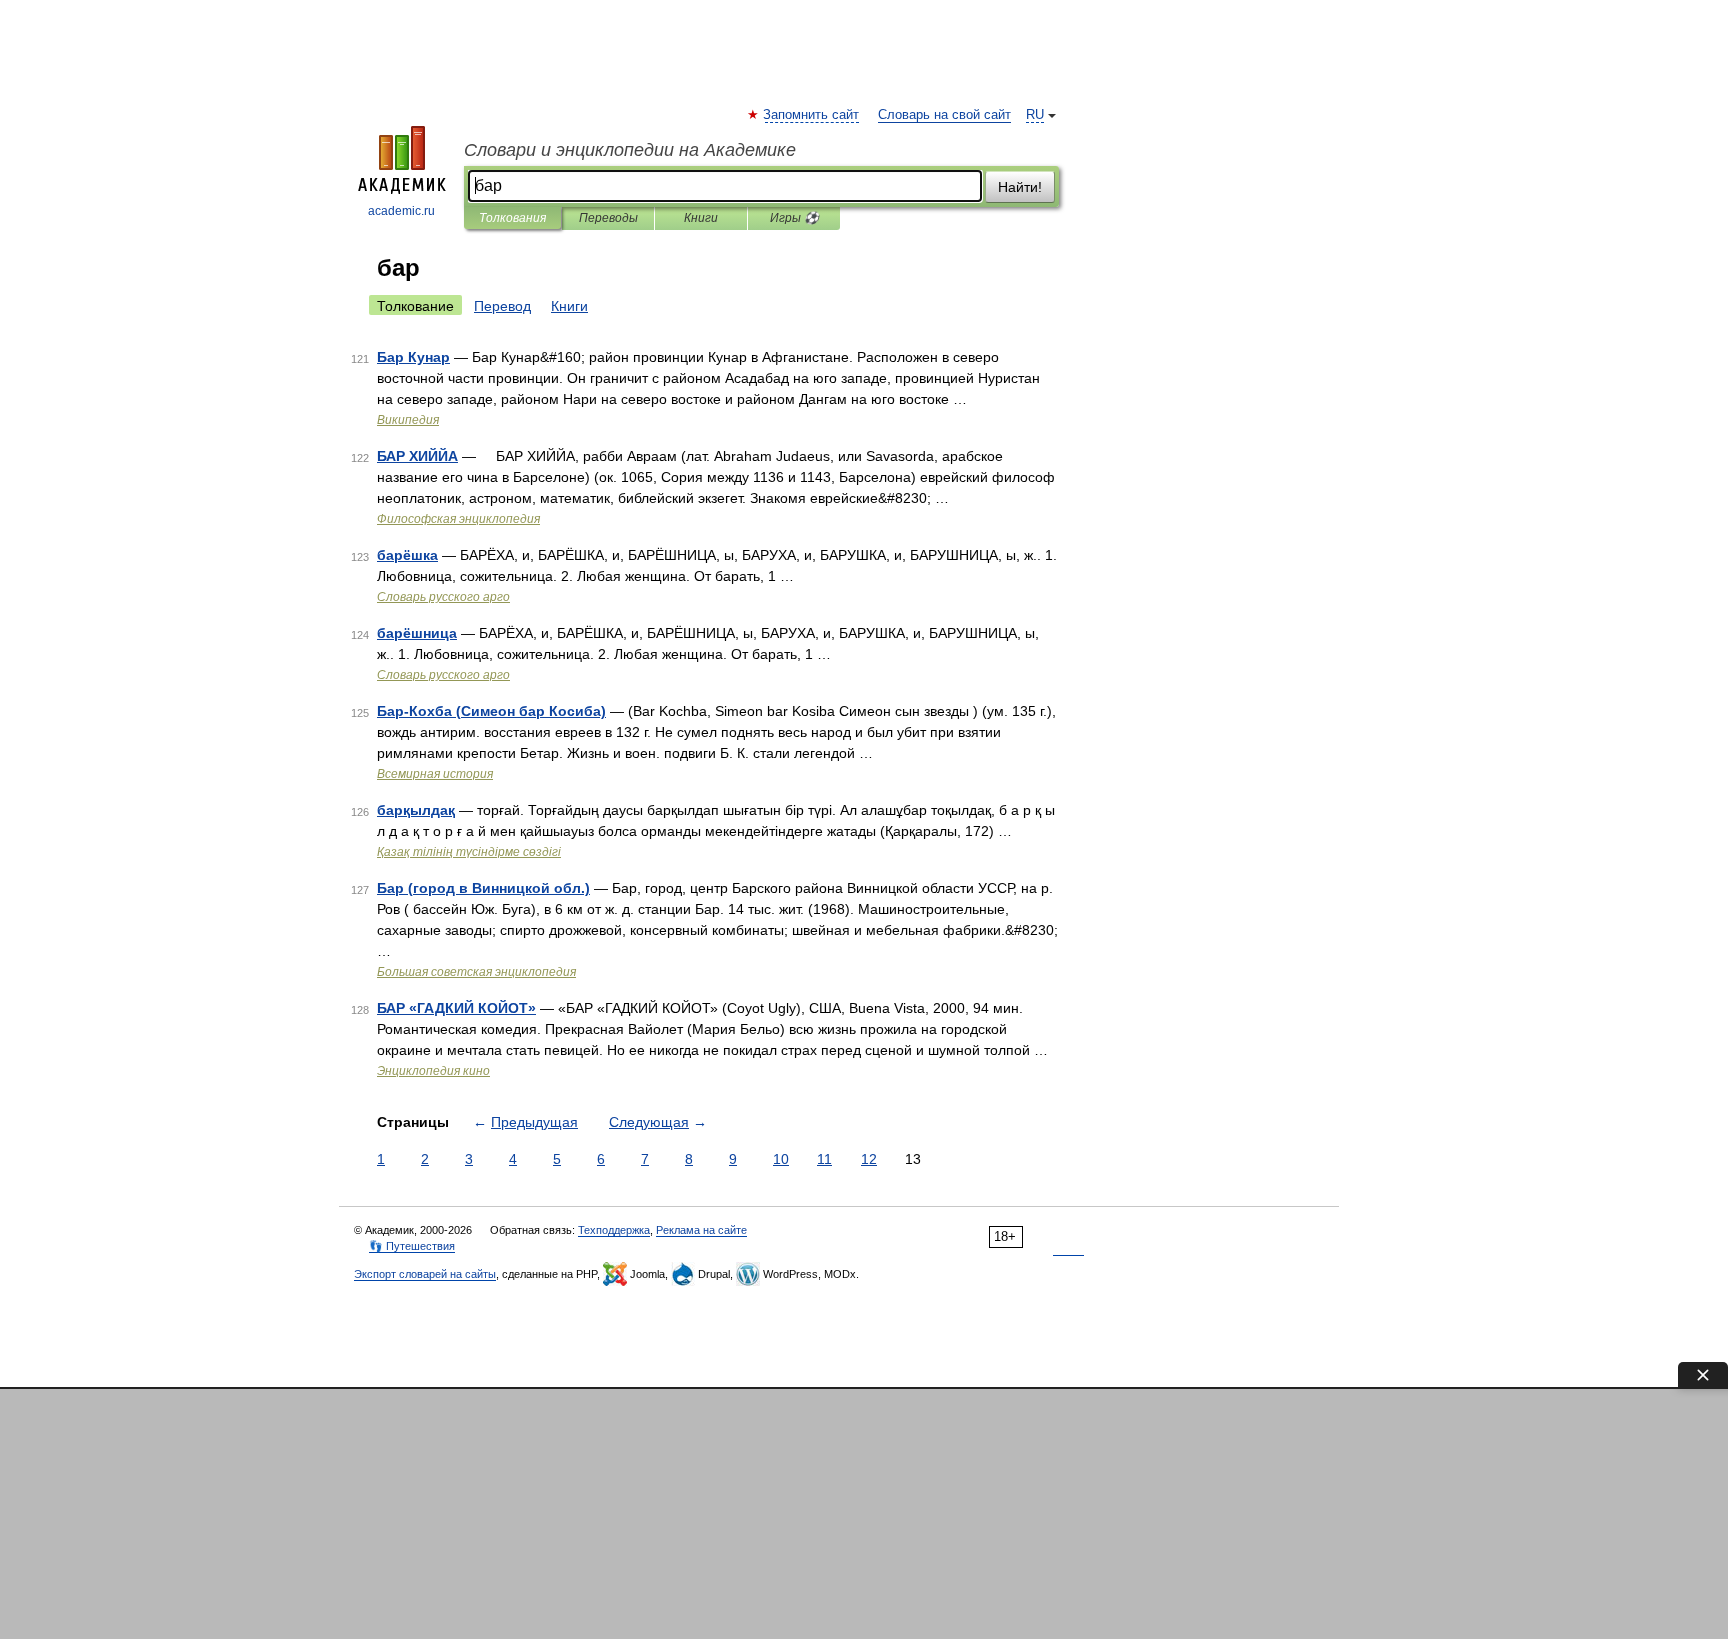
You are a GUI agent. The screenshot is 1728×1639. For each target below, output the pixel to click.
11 (824, 1159)
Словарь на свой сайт (944, 115)
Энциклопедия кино (433, 1071)
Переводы (608, 218)
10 (781, 1159)
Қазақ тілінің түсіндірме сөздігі (469, 852)
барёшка (407, 555)
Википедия (408, 420)
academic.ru (401, 211)
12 (869, 1159)
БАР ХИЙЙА (417, 456)
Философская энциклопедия (458, 519)
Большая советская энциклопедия (476, 972)
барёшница (417, 633)
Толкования (512, 218)
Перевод (502, 306)
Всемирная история (435, 774)
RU (1035, 115)
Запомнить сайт (812, 115)
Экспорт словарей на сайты (425, 1274)
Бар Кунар (413, 357)
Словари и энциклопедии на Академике (630, 150)
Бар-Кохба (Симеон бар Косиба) (491, 711)
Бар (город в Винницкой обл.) (483, 888)
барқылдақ (416, 810)
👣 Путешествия (412, 1246)
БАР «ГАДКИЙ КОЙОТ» (456, 1008)
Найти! (1020, 187)
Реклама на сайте (701, 1230)
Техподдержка (614, 1230)
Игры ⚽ (794, 218)
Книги (701, 218)
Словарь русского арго (443, 597)
